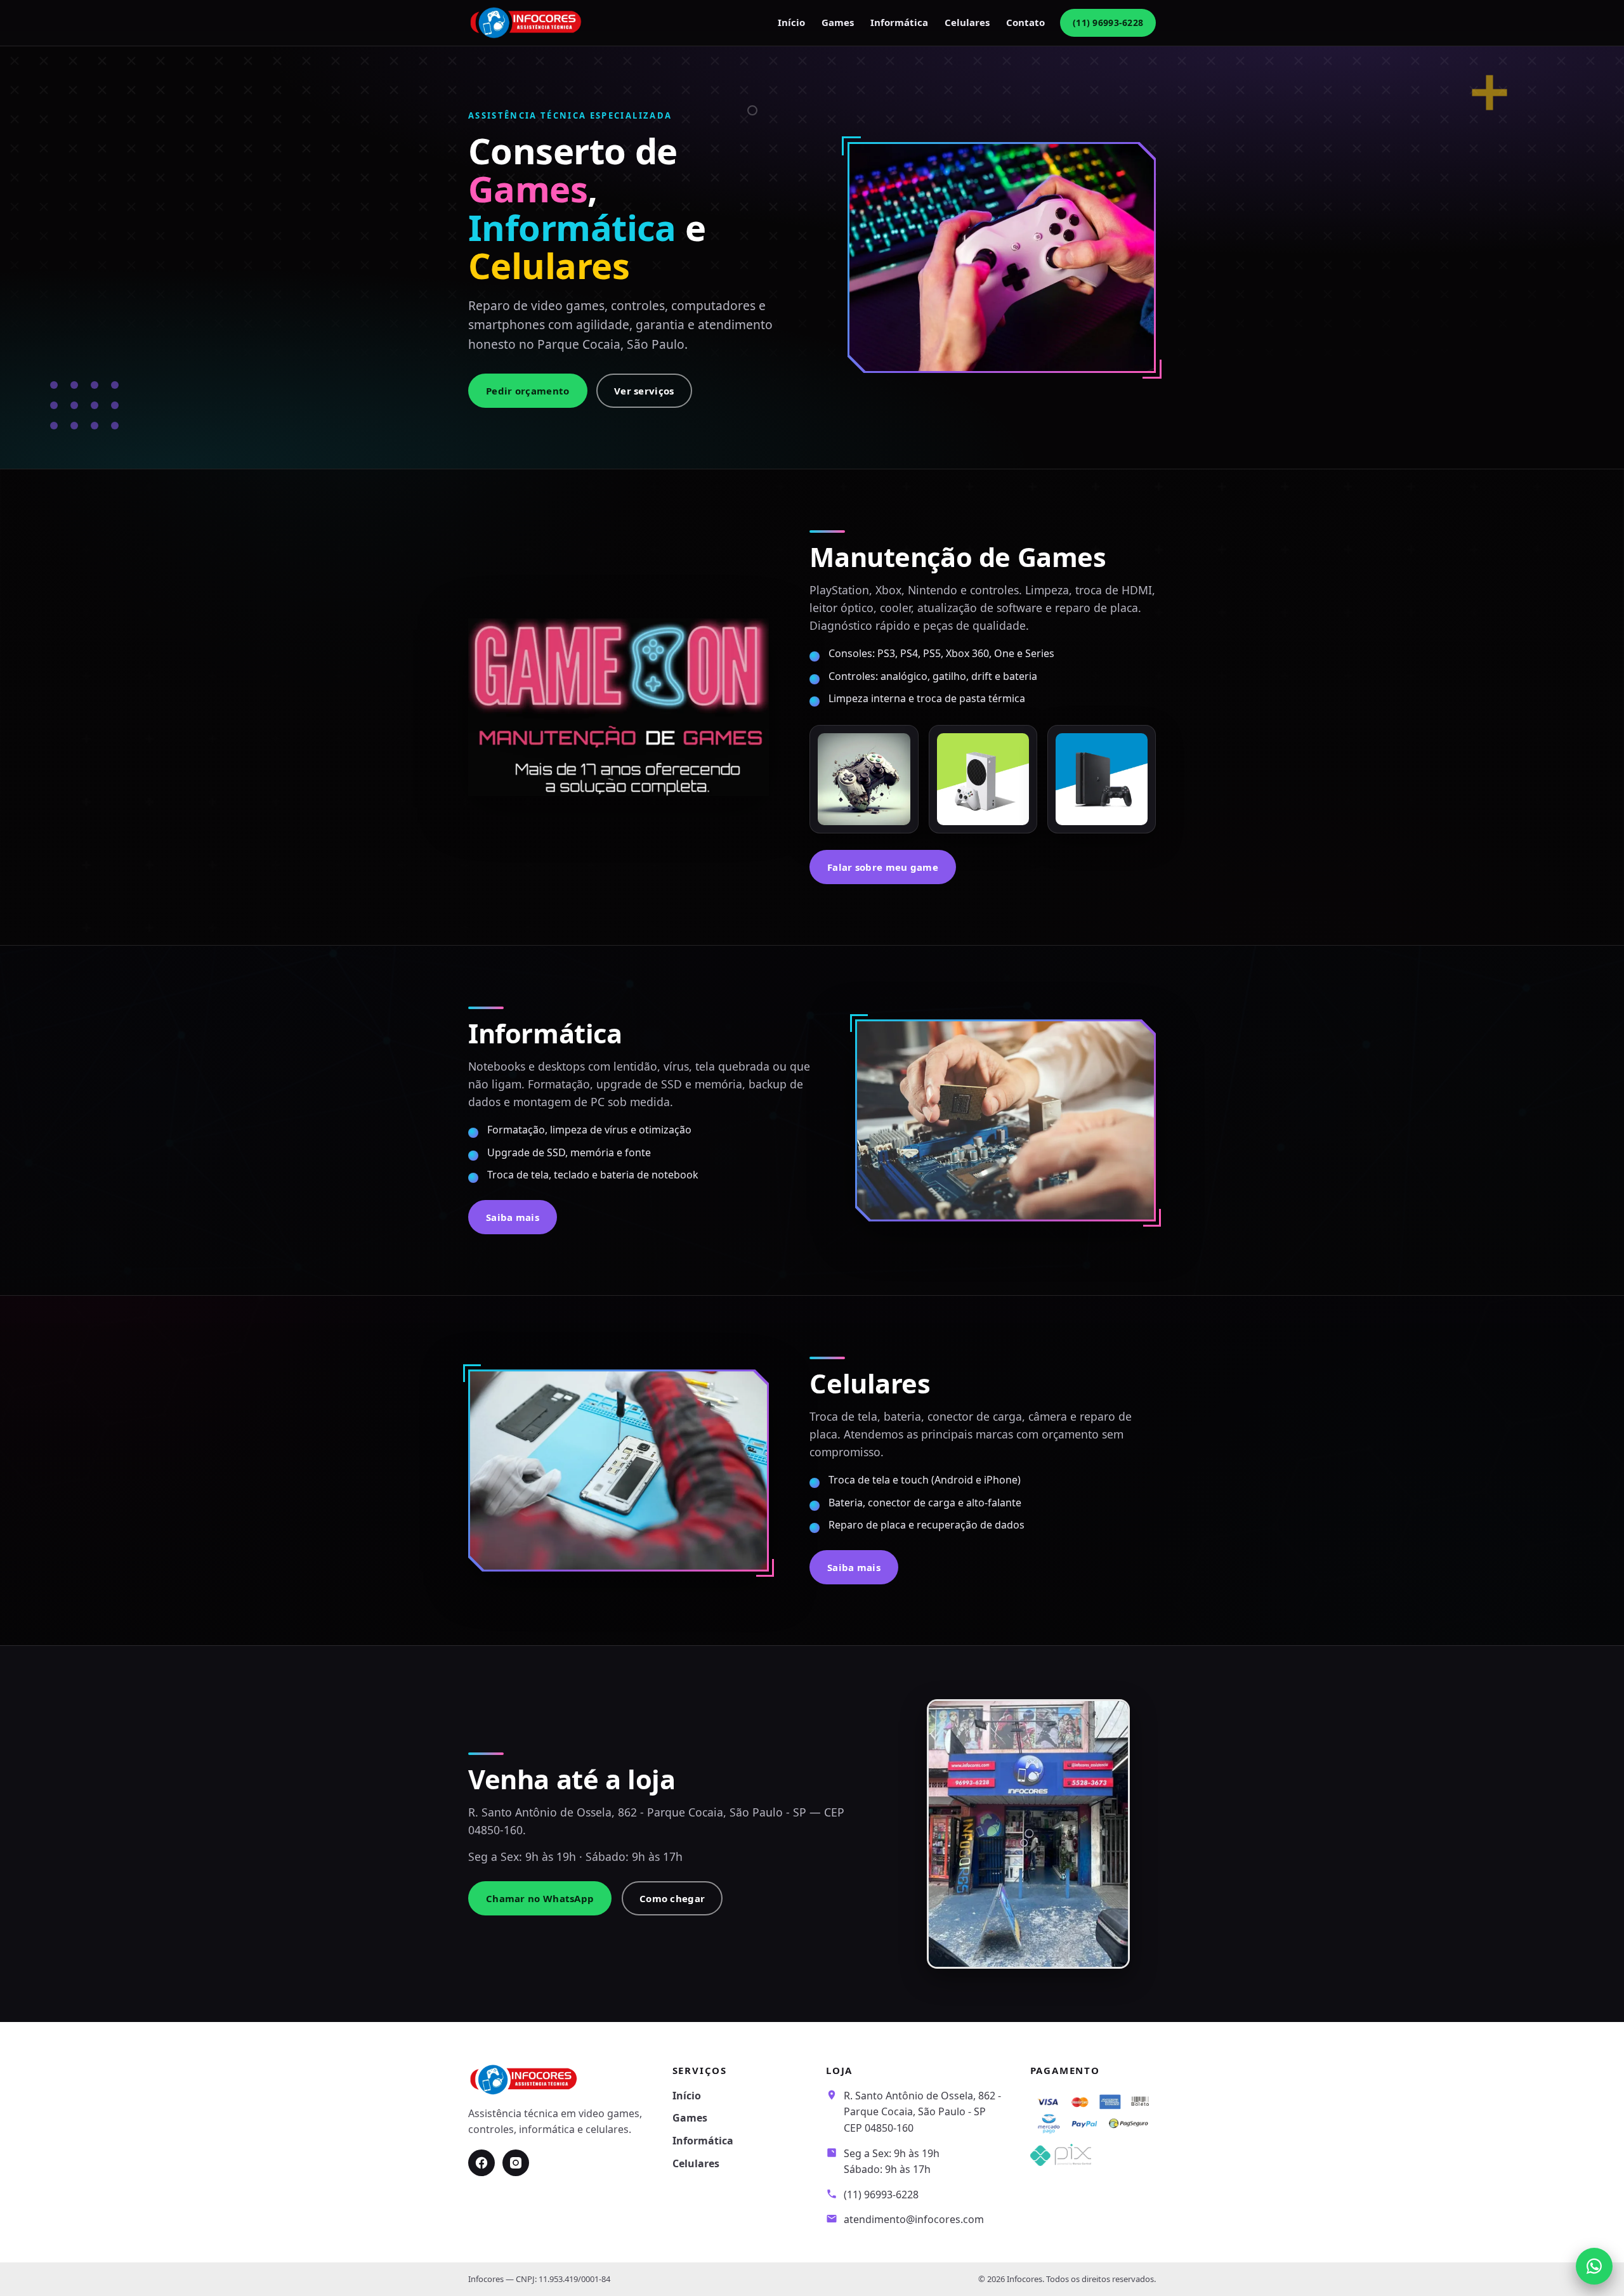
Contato (1025, 22)
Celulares (967, 22)
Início (791, 22)
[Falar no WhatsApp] (1594, 2266)
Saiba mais (513, 1217)
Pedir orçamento (528, 391)
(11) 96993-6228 (1108, 23)
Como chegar (672, 1898)
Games (838, 22)
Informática (899, 22)
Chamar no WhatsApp (540, 1898)
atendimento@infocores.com (914, 2219)
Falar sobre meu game (883, 867)
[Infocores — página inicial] (526, 23)
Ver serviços (644, 391)
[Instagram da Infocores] (516, 2163)
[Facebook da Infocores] (481, 2163)
